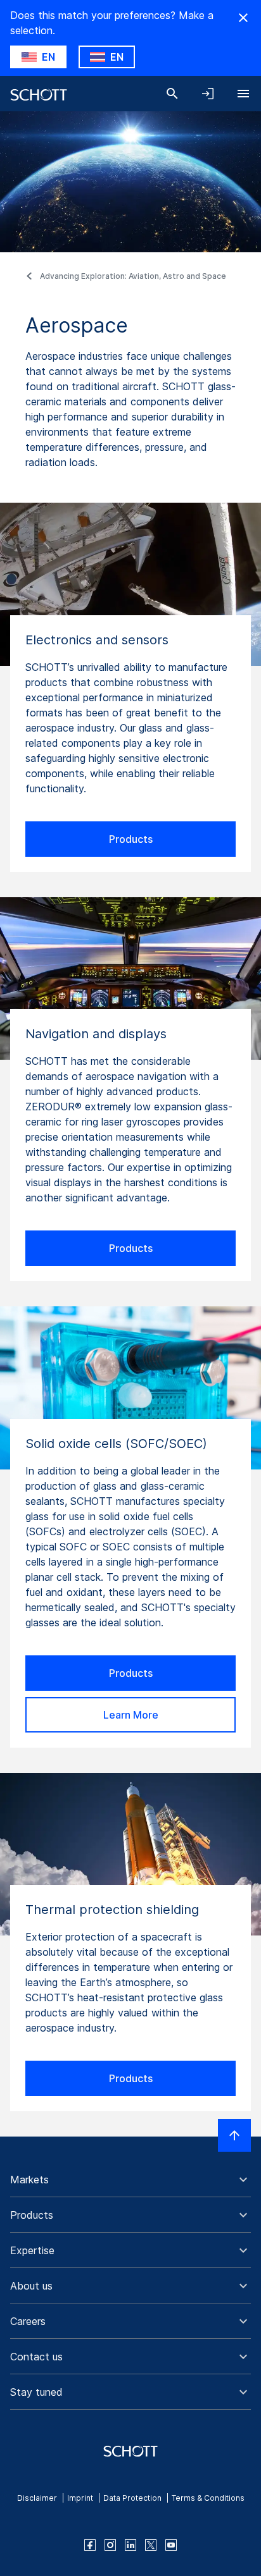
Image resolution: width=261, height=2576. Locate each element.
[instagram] (110, 2545)
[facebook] (90, 2545)
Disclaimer (37, 2498)
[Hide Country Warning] (243, 18)
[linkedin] (130, 2545)
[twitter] (151, 2545)
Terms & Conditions (208, 2498)
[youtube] (171, 2545)
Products (131, 839)
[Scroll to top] (234, 2135)
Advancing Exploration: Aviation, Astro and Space (133, 276)
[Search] (172, 94)
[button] (130, 2180)
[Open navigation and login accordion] (208, 94)
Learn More (131, 1715)
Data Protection (132, 2498)
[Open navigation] (243, 94)
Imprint (80, 2498)
